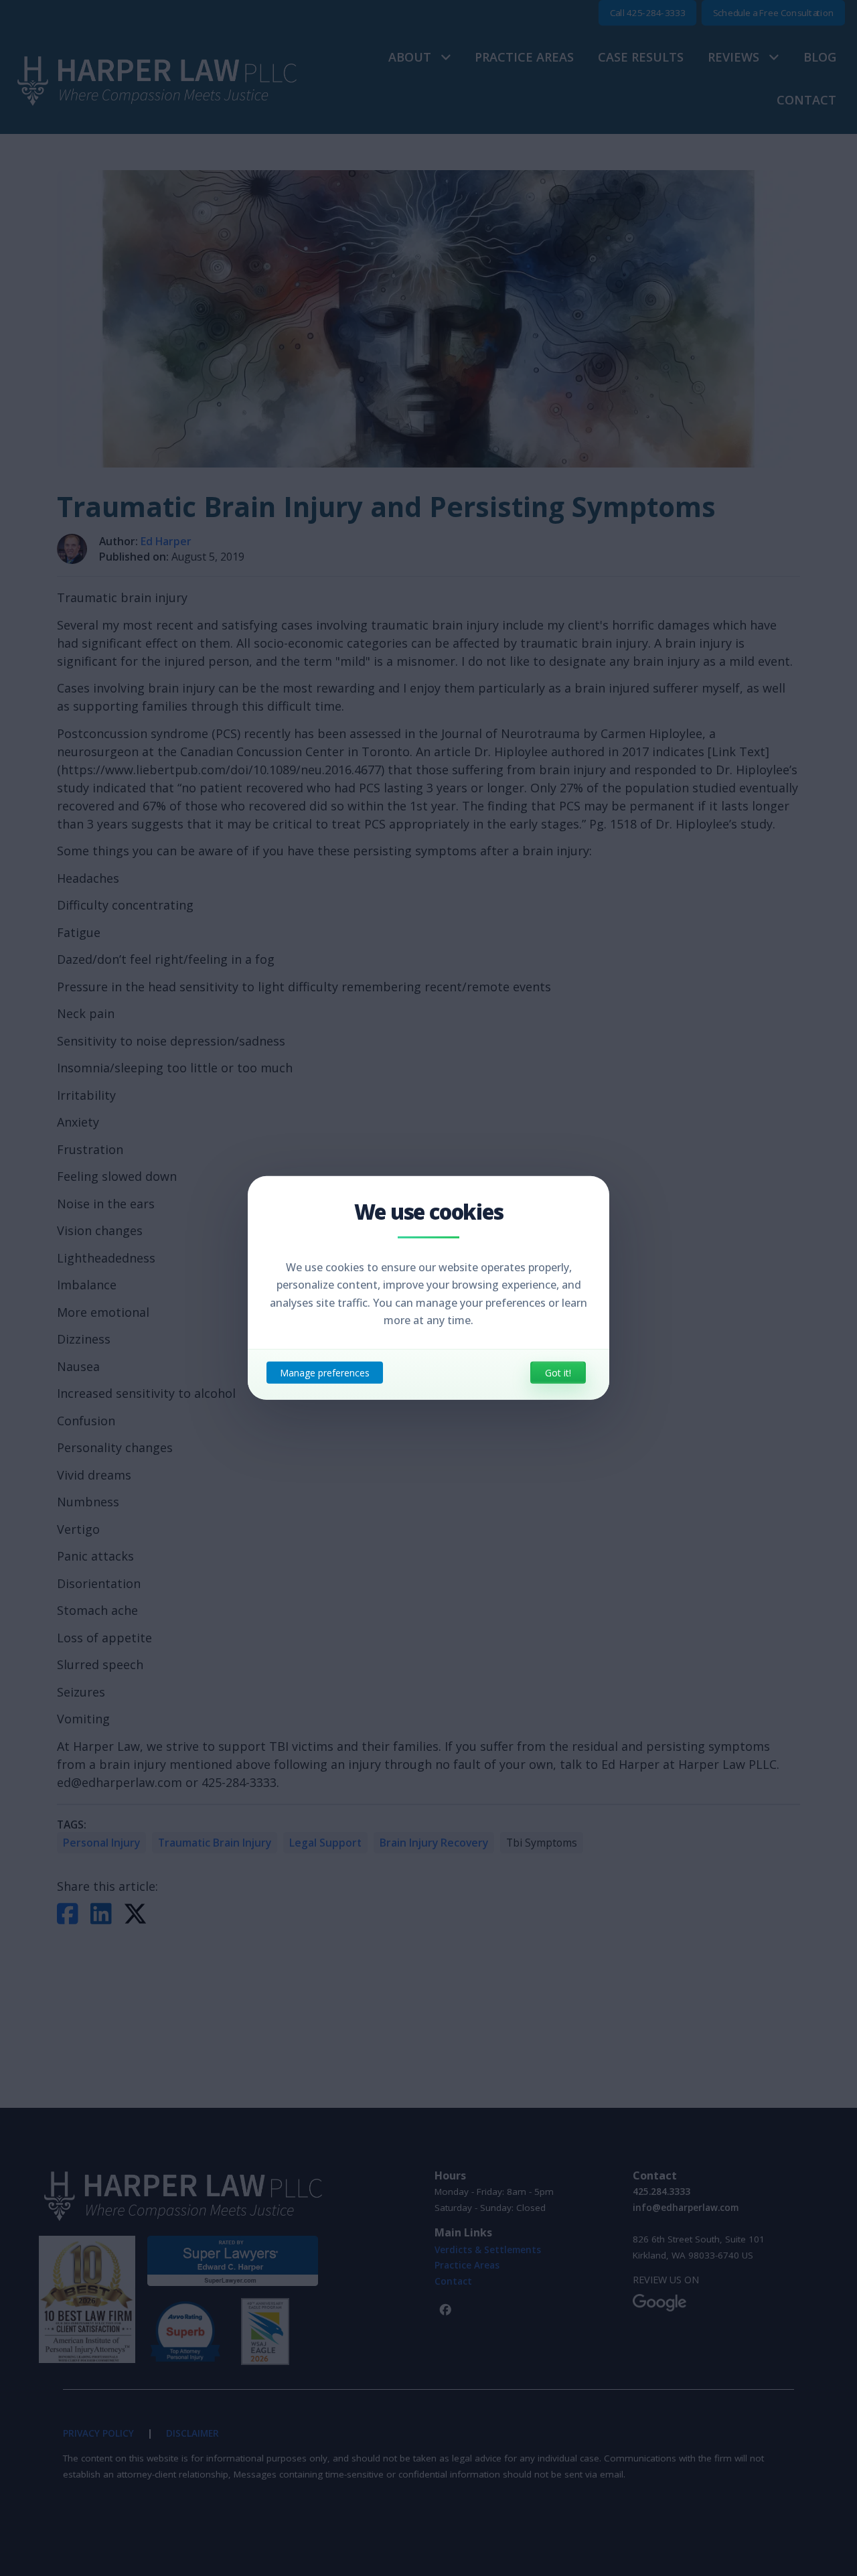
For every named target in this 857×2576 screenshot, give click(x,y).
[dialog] (428, 1288)
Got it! (558, 1373)
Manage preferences (325, 1373)
